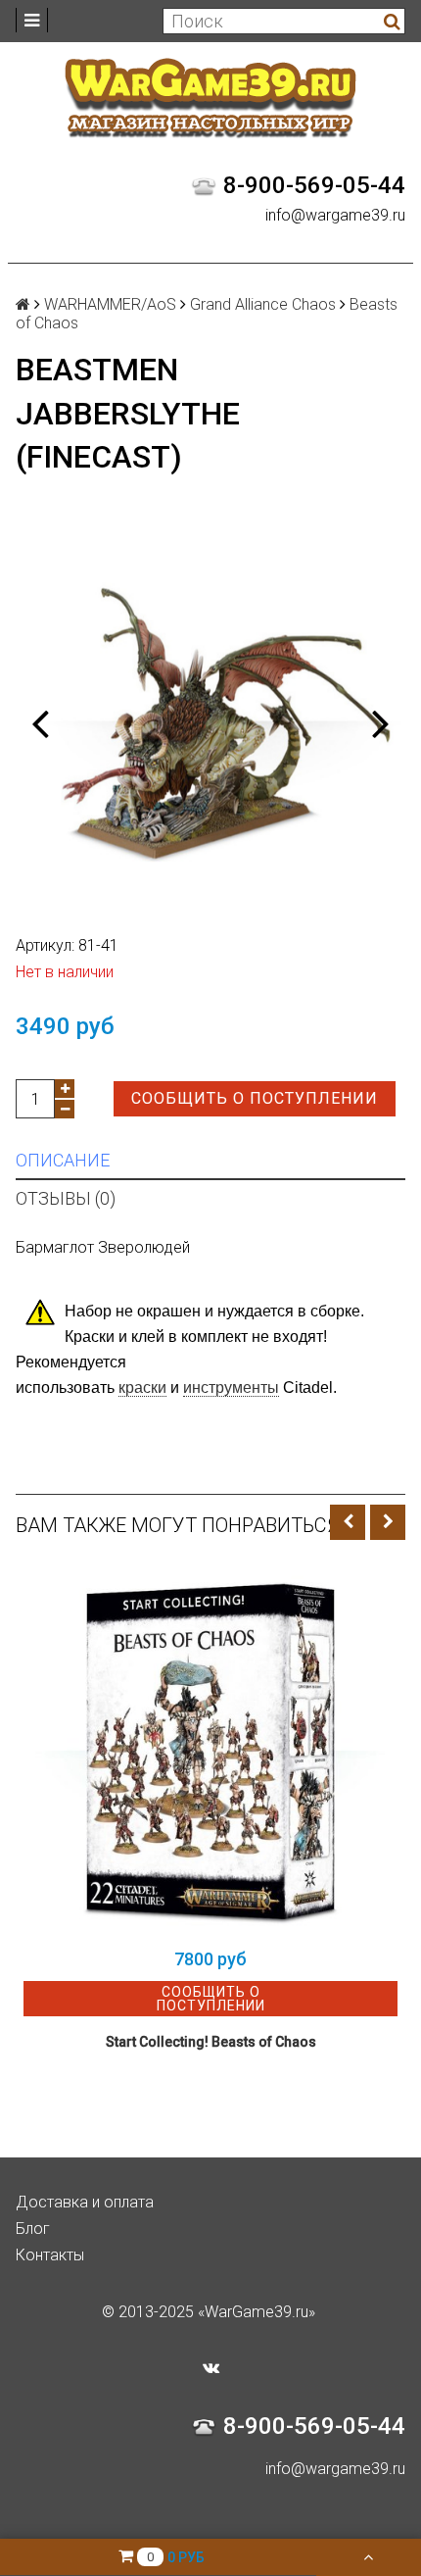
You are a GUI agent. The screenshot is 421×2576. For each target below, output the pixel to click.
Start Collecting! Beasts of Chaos (211, 2042)
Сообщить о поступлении (255, 1098)
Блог (33, 2229)
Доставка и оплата (85, 2202)
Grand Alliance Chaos (263, 304)
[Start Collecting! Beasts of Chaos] (210, 1751)
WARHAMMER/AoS (110, 304)
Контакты (50, 2255)
